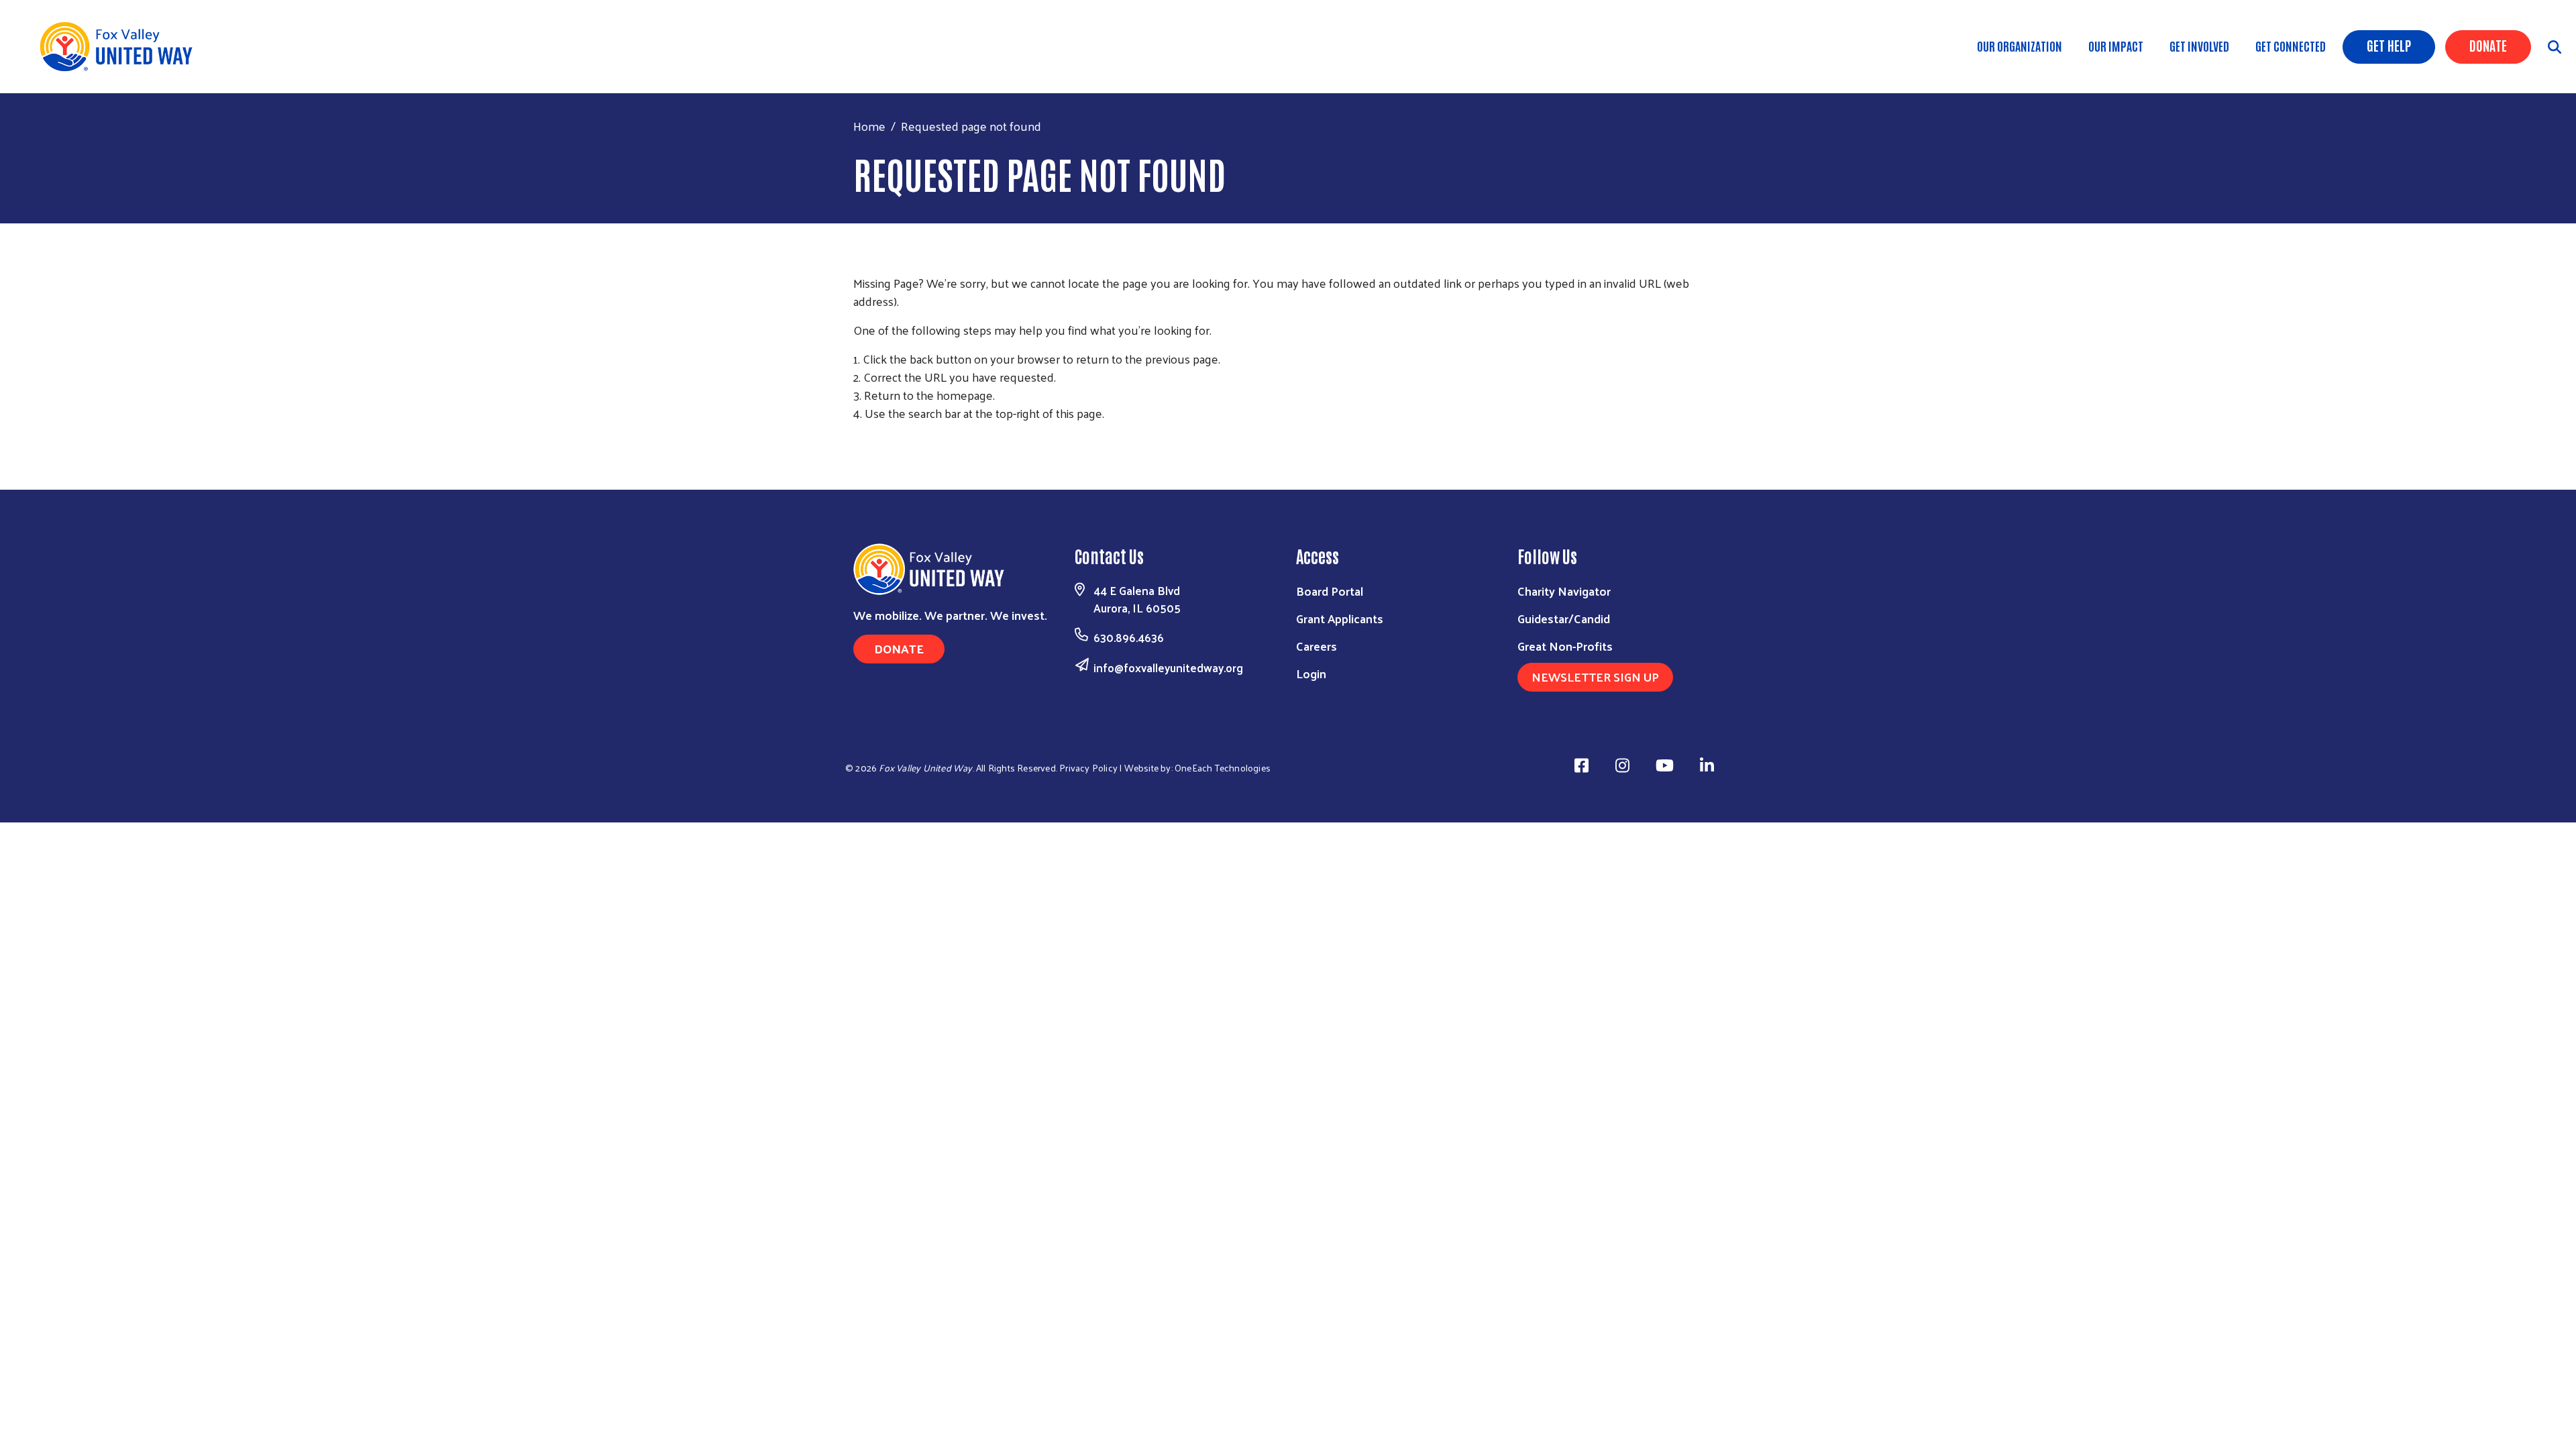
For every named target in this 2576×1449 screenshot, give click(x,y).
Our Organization (2020, 46)
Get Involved (2199, 46)
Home (869, 126)
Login (1311, 673)
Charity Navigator (1564, 591)
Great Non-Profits (1565, 646)
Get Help (2389, 45)
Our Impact (2116, 46)
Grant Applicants (1340, 618)
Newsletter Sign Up (1595, 677)
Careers (1317, 646)
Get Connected (2291, 46)
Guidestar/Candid (1564, 618)
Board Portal (1330, 591)
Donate (2488, 45)
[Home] (121, 47)
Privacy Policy (1088, 768)
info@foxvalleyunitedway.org (1168, 667)
